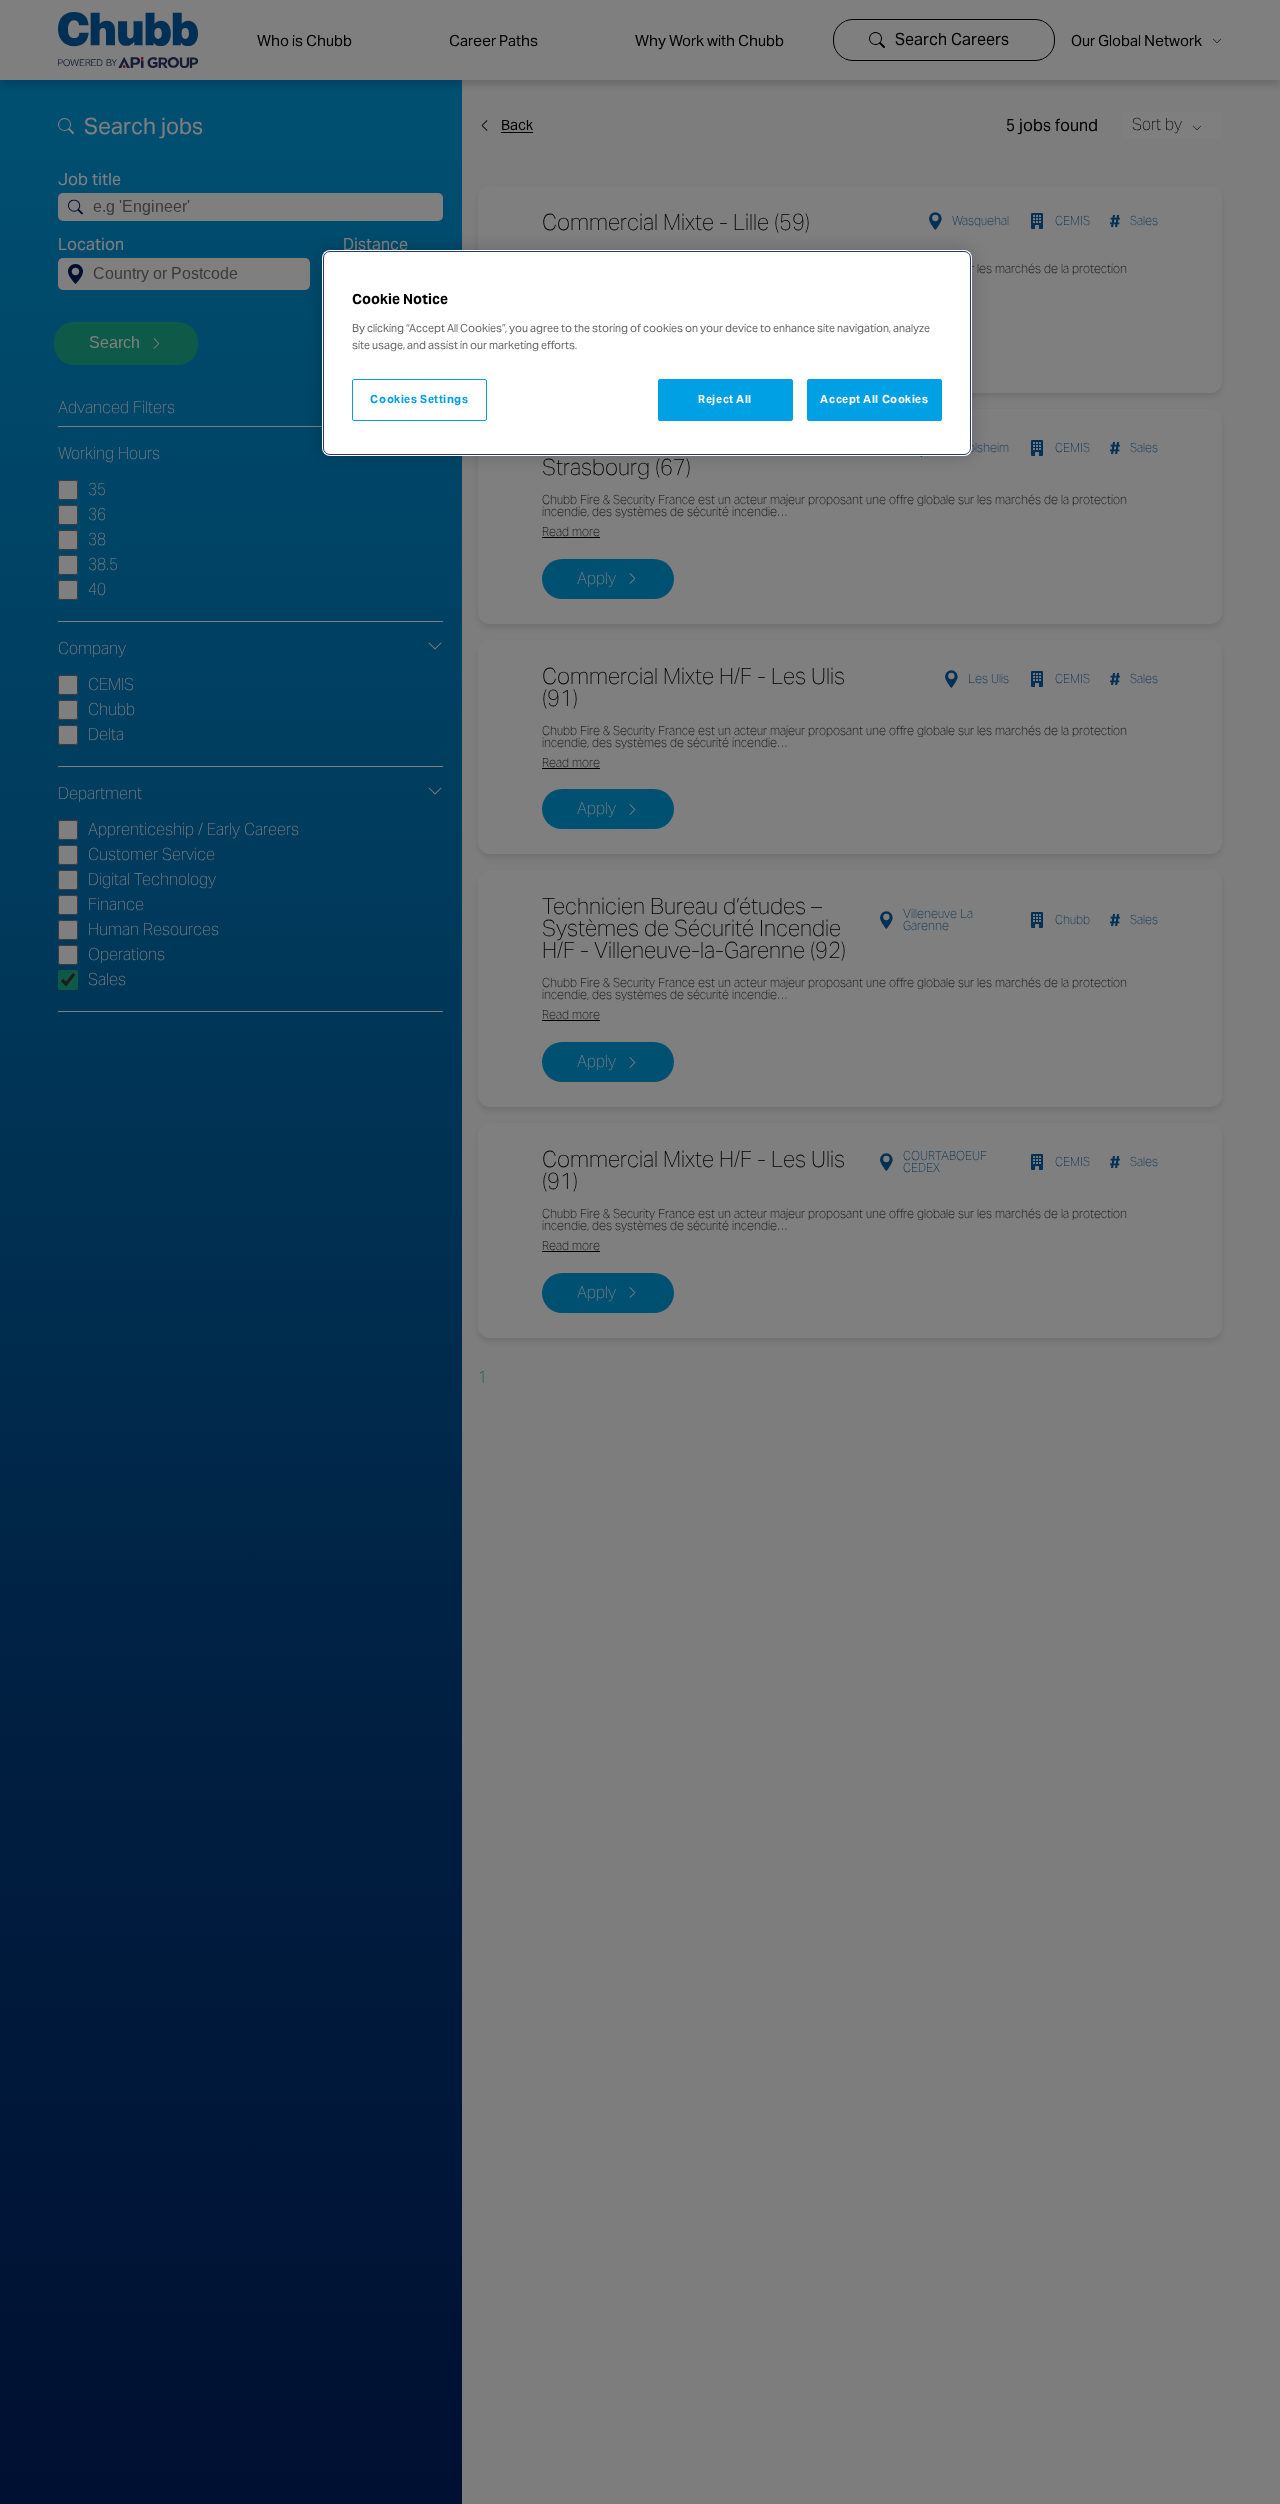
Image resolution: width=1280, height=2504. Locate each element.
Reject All (725, 399)
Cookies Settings (419, 399)
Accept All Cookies (874, 399)
